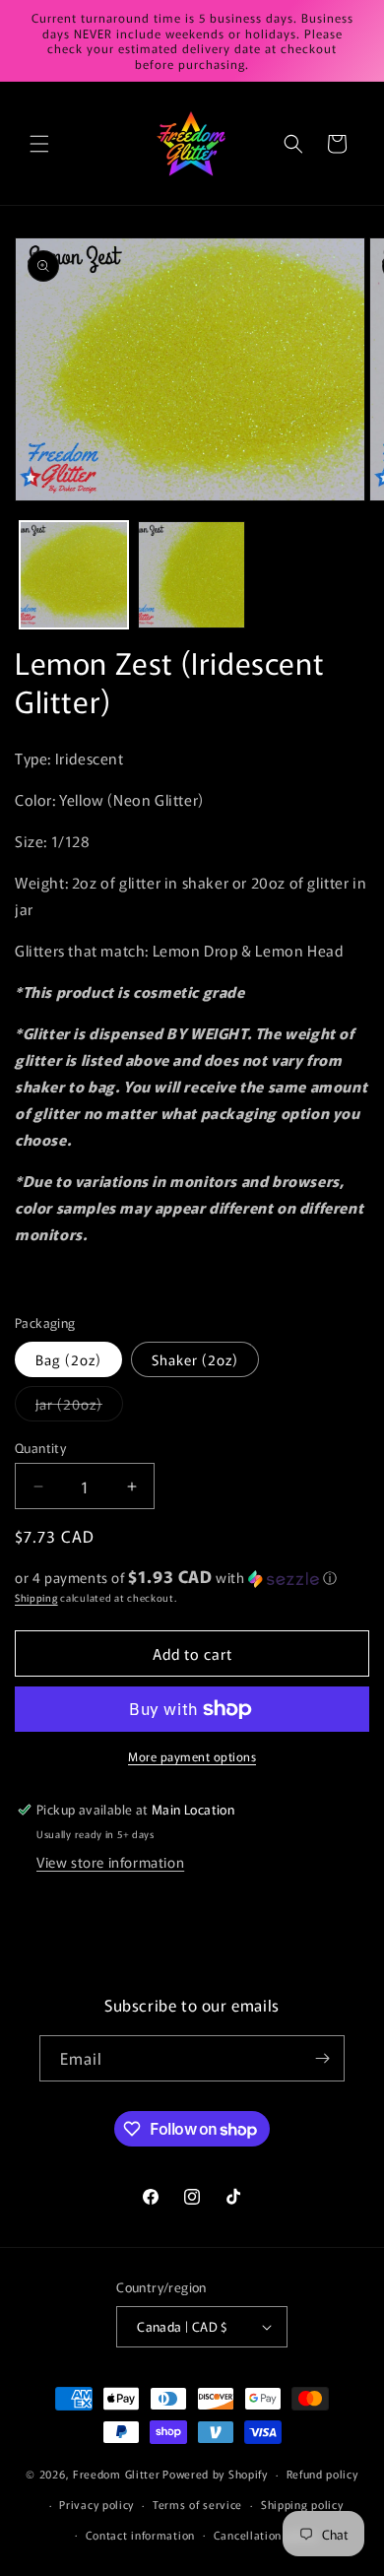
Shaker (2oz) (195, 1359)
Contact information (140, 2535)
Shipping (36, 1597)
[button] (39, 144)
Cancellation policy (265, 2535)
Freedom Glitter (117, 2474)
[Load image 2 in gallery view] (192, 575)
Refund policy (322, 2474)
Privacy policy (96, 2504)
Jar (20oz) (79, 1407)
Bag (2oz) (68, 1359)
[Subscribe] (322, 2058)
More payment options (192, 1756)
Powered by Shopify (215, 2474)
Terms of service (197, 2504)
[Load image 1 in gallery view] (74, 575)
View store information (110, 1862)
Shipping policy (302, 2504)
